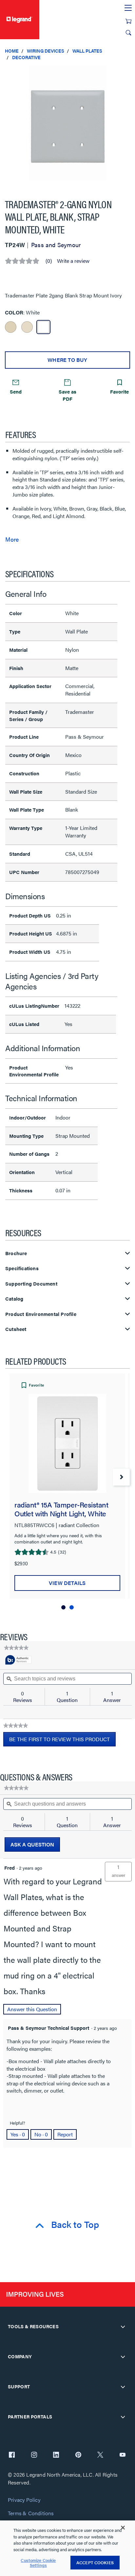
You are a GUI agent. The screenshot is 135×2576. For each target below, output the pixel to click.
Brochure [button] (16, 1253)
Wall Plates (87, 51)
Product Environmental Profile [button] (41, 1314)
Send (16, 391)
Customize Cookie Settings (38, 2563)
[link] (16, 1648)
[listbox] (67, 127)
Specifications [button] (22, 1268)
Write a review (73, 261)
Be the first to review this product (62, 1741)
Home (12, 51)
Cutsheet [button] (16, 1329)
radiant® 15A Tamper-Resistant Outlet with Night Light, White (61, 1509)
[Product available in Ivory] (11, 327)
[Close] (123, 2528)
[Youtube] (123, 2455)
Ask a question (32, 1844)
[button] (128, 72)
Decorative (26, 57)
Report (65, 2134)
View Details (67, 1583)
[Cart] (128, 21)
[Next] (121, 1477)
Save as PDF (67, 395)
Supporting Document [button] (31, 1284)
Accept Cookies (95, 2562)
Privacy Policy (24, 2500)
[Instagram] (34, 2455)
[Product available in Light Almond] (27, 327)
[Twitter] (100, 2455)
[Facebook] (12, 2455)
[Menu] (128, 8)
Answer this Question (32, 2009)
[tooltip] (18, 1660)
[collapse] (123, 2327)
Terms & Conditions (31, 2513)
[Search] (128, 33)
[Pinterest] (78, 2455)
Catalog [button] (14, 1299)
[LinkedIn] (56, 2455)
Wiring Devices (46, 51)
